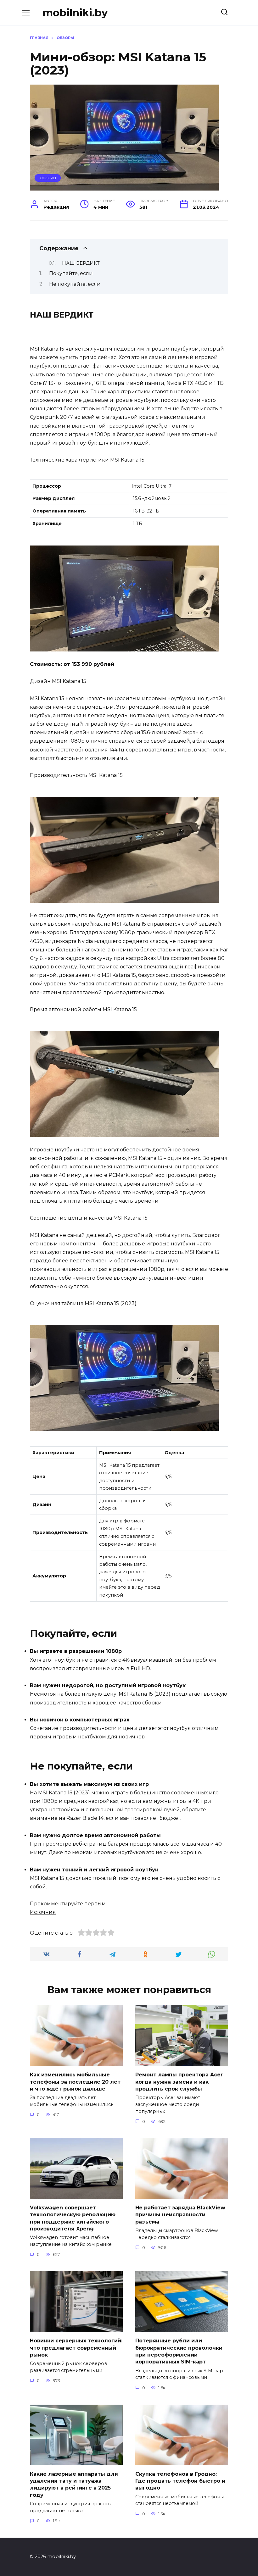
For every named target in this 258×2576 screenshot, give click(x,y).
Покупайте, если (71, 273)
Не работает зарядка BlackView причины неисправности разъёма (180, 2214)
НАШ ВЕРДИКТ (81, 263)
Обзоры (48, 178)
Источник (43, 1912)
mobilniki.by (75, 13)
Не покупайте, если (75, 284)
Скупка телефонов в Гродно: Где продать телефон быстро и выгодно (180, 2481)
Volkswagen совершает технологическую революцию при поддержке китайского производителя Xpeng (73, 2218)
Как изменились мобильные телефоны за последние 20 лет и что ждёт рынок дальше (75, 2082)
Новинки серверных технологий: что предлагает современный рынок (76, 2348)
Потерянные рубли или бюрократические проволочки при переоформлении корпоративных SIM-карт (179, 2351)
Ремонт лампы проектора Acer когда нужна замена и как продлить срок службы (179, 2082)
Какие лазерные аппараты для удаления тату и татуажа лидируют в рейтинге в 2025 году (74, 2484)
